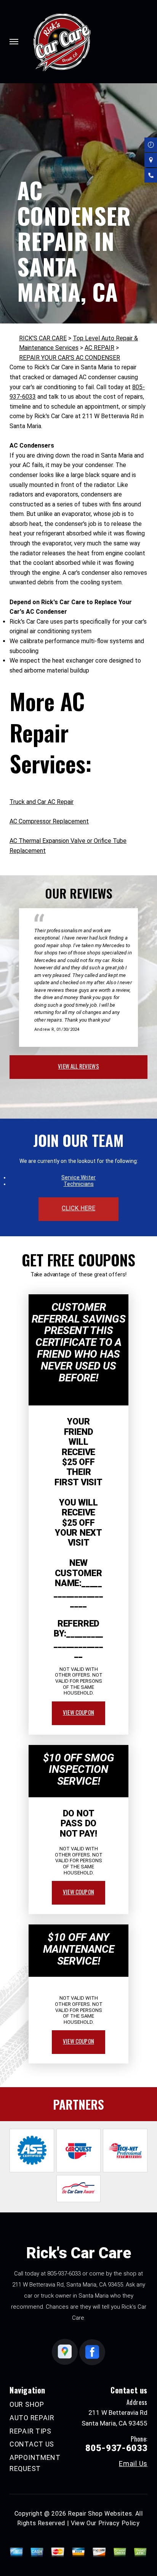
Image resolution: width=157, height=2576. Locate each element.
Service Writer (78, 1177)
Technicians (79, 1184)
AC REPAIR (99, 348)
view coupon (78, 1712)
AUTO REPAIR (32, 2418)
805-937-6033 (64, 2274)
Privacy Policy (119, 2523)
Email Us (133, 2464)
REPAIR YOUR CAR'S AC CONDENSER (70, 358)
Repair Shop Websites (100, 2514)
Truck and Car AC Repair (42, 802)
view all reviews (78, 1066)
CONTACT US (32, 2444)
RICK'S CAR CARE (43, 338)
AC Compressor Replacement (49, 821)
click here (78, 1208)
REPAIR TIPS (30, 2431)
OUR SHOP (27, 2404)
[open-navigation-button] (14, 42)
